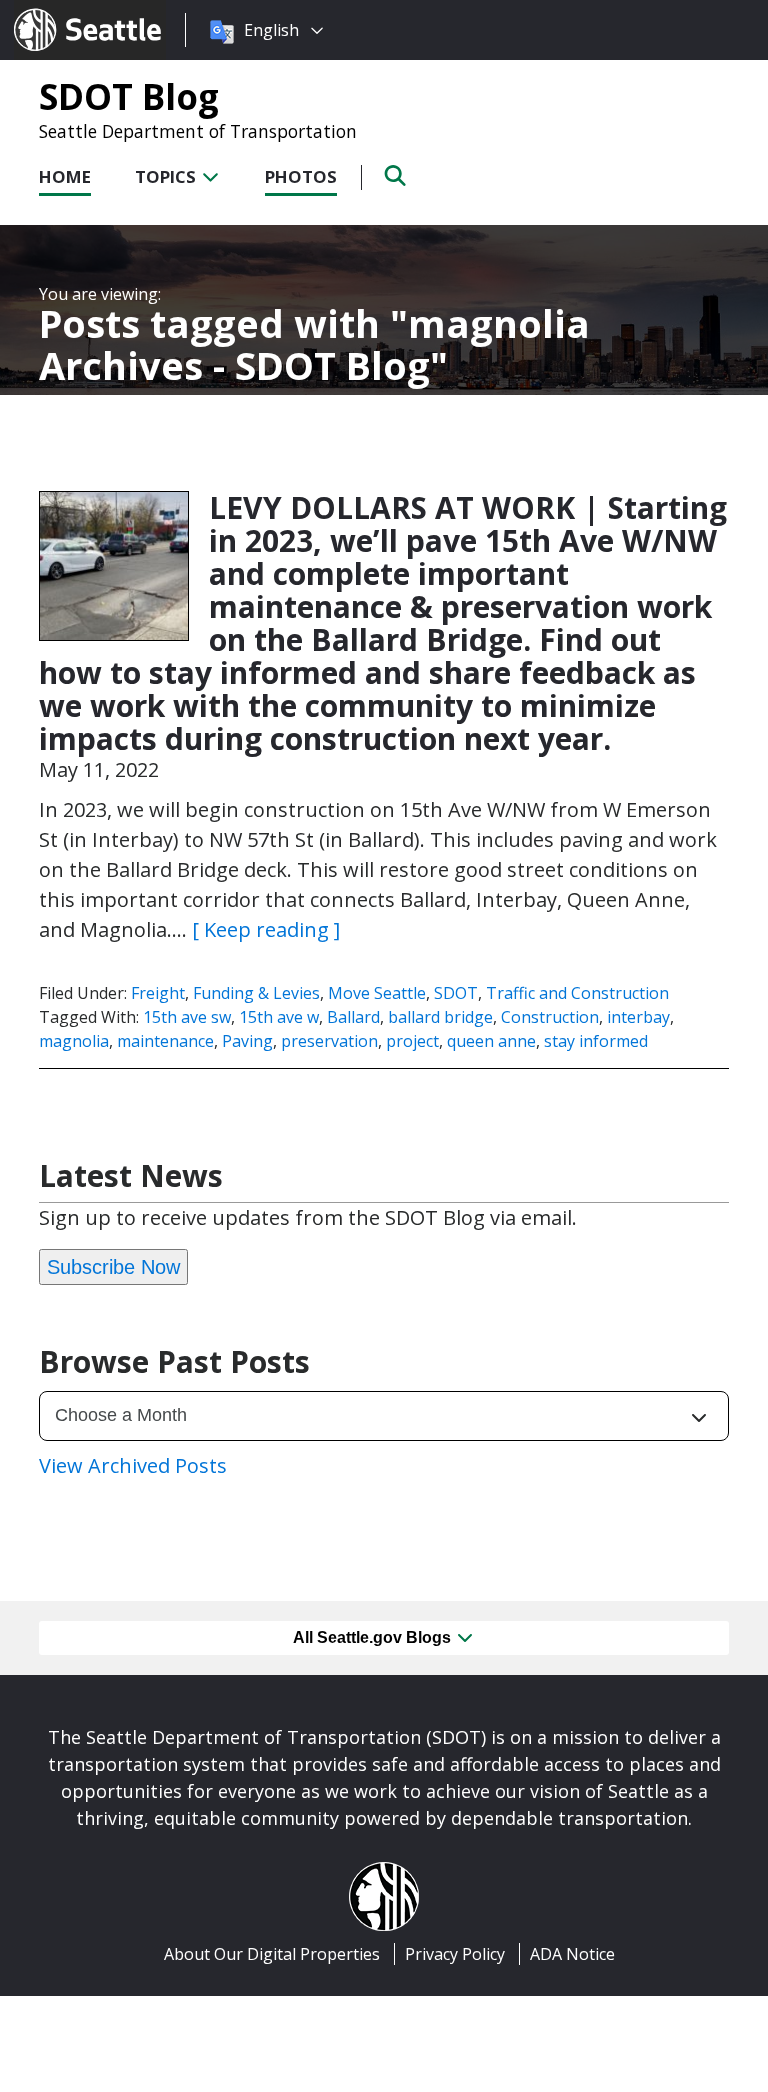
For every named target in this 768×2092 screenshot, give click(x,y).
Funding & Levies (256, 993)
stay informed (596, 1041)
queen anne (491, 1041)
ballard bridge (440, 1017)
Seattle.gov (56, 11)
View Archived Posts (133, 1465)
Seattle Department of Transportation (198, 131)
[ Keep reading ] (266, 929)
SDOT (456, 993)
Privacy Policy (455, 1954)
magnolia (74, 1041)
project (412, 1041)
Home (65, 176)
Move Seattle (377, 993)
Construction (550, 1017)
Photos (301, 176)
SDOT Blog (129, 96)
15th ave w (279, 1017)
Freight (158, 993)
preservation (329, 1041)
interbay (638, 1017)
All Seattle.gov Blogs (374, 1637)
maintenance (165, 1041)
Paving (247, 1041)
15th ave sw (187, 1017)
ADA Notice (572, 1954)
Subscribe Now (113, 1267)
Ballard (353, 1017)
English (271, 30)
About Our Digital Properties (272, 1954)
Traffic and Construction (577, 993)
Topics (167, 176)
